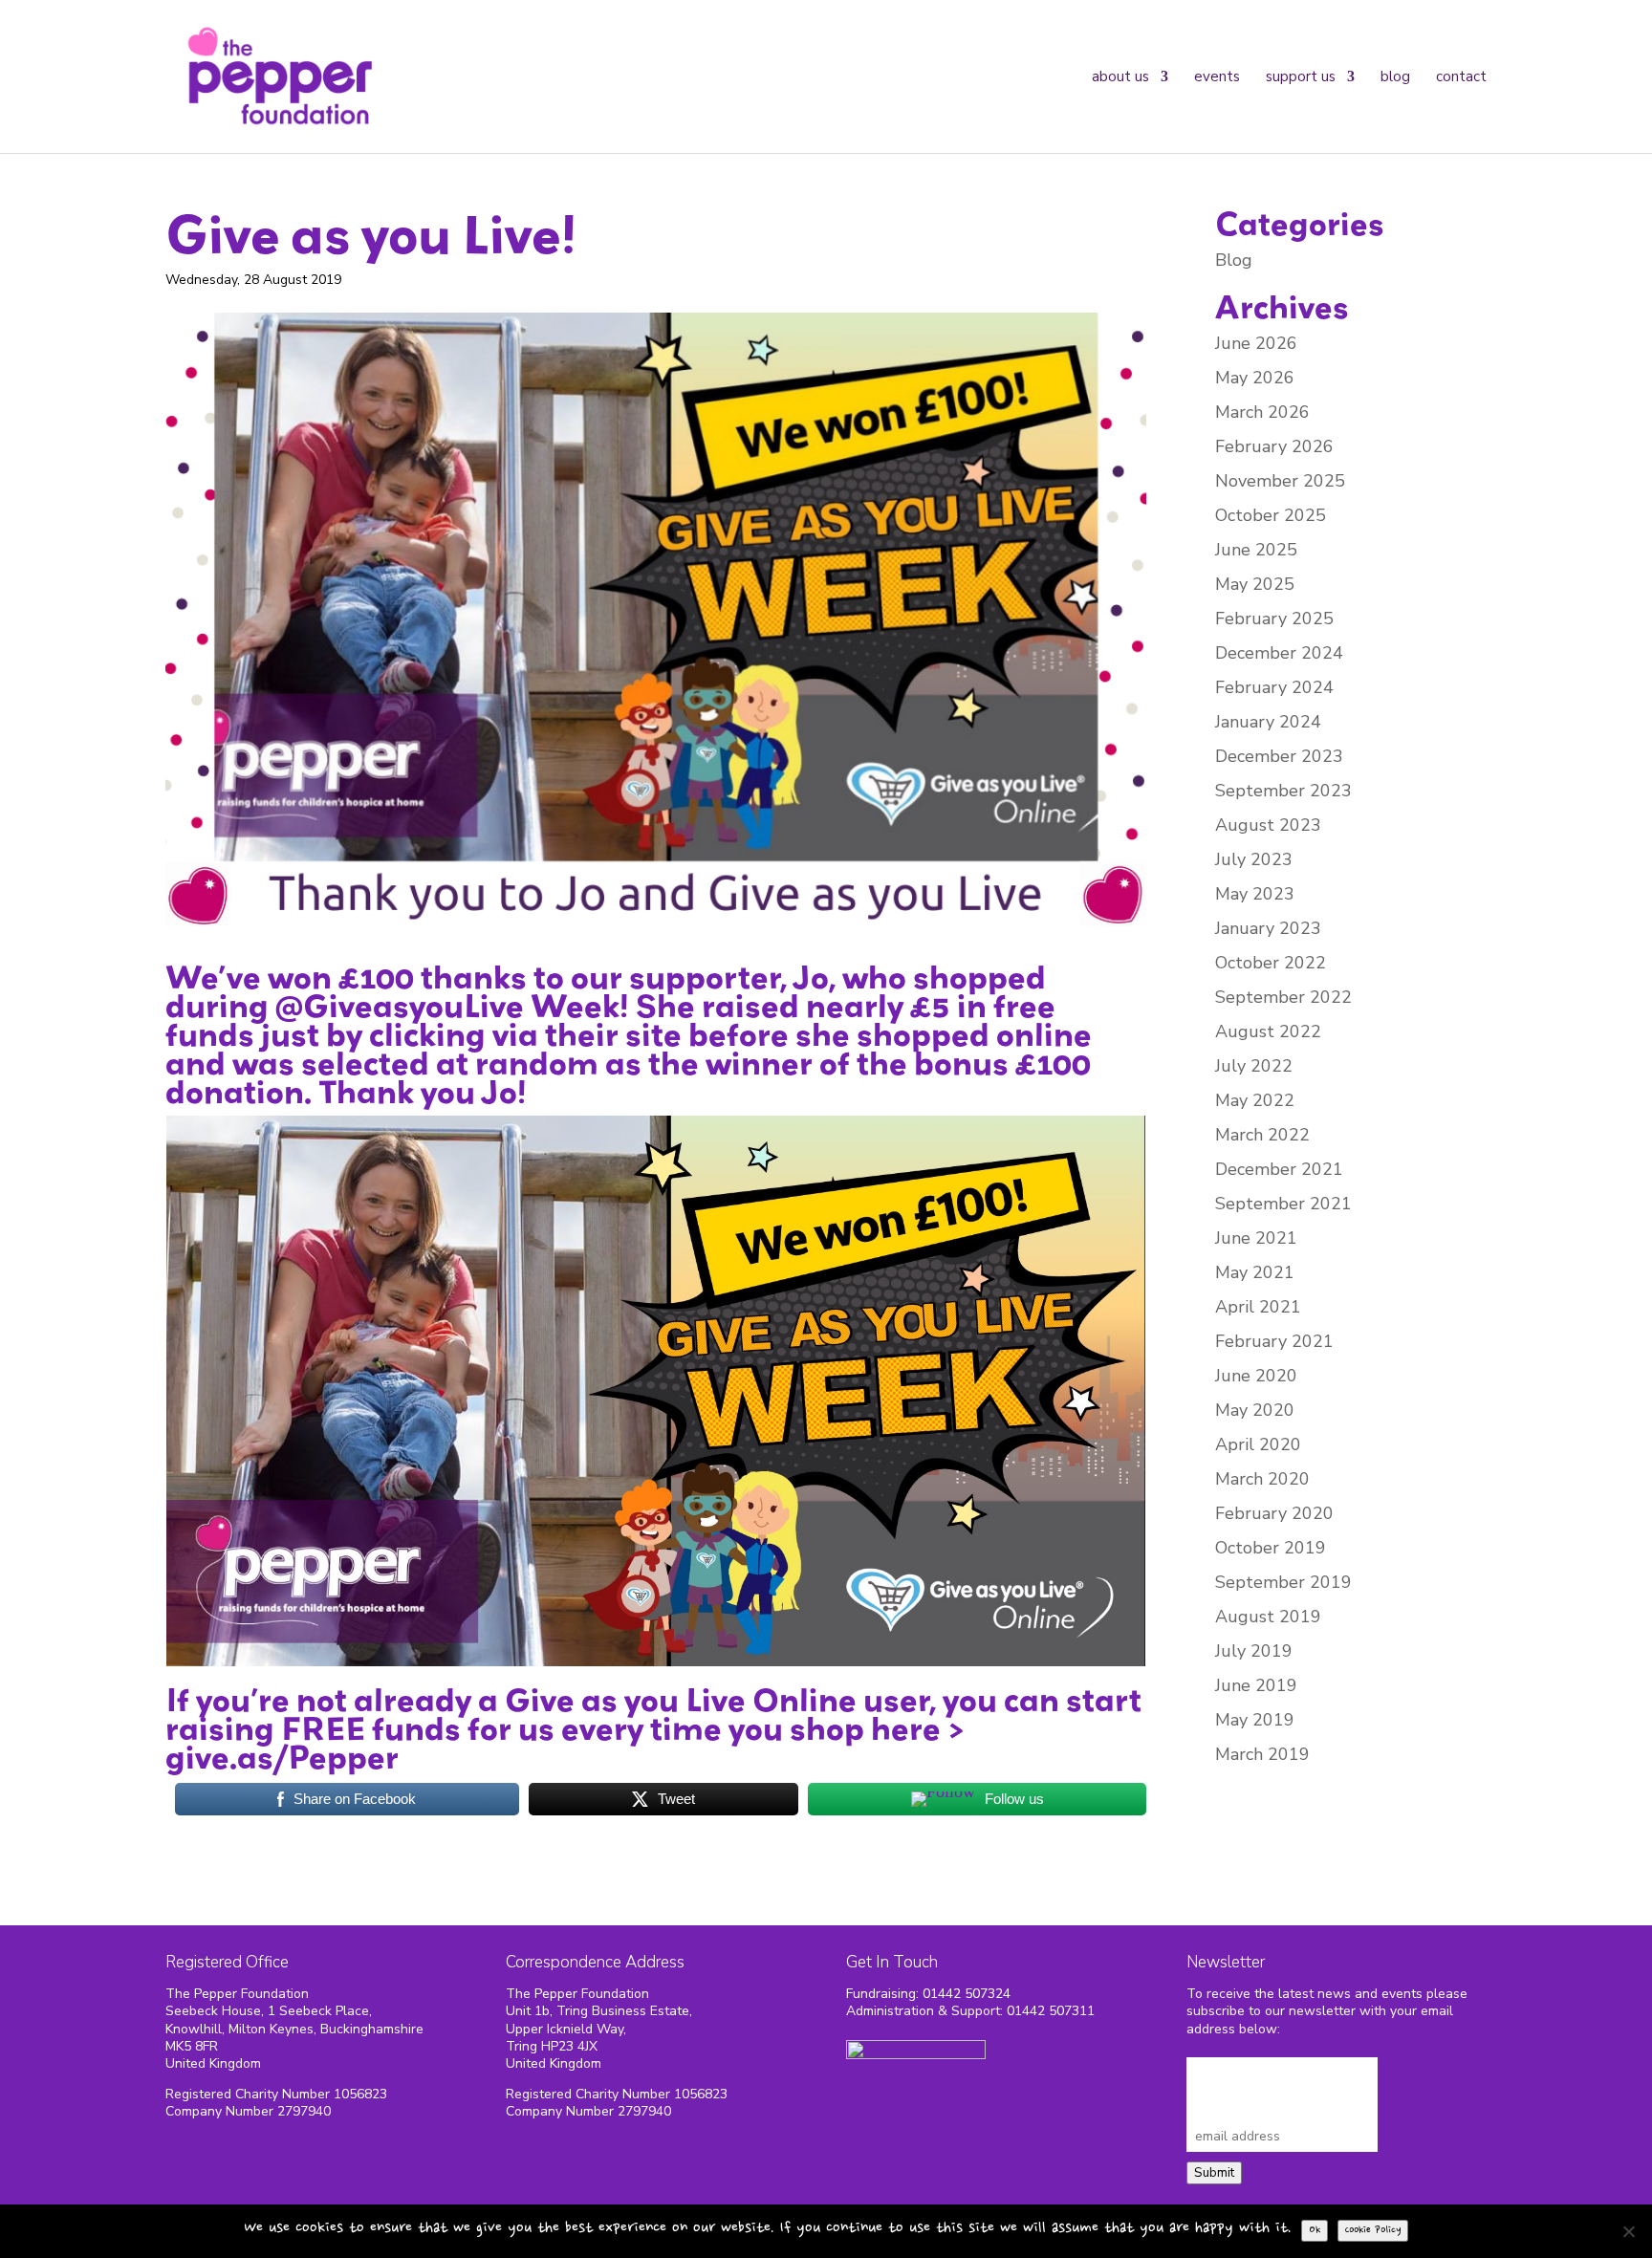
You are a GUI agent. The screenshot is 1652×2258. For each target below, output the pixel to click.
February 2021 (1274, 1341)
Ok (1315, 2230)
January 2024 (1268, 722)
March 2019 (1262, 1754)
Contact (1461, 76)
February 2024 (1274, 687)
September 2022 (1283, 997)
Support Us (1301, 76)
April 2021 (1258, 1307)
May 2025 (1255, 584)
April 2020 (1258, 1444)
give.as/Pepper (282, 1757)
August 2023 (1268, 825)
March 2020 (1262, 1479)
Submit (1214, 2173)
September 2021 (1283, 1204)
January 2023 (1268, 928)
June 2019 (1256, 1685)
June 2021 (1256, 1238)
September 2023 (1283, 791)
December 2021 (1279, 1169)
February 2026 (1274, 446)
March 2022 (1262, 1135)
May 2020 (1255, 1410)
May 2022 (1255, 1100)
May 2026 (1255, 378)
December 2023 (1279, 756)
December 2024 (1279, 653)
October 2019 (1271, 1548)
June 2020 (1256, 1376)
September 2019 (1283, 1582)
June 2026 (1256, 343)
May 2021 (1255, 1272)
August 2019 (1268, 1617)
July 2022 (1254, 1066)
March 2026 (1262, 412)
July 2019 (1254, 1651)
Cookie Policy (1373, 2230)
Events (1217, 76)
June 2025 (1256, 550)
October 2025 (1271, 515)
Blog (1395, 76)
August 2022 (1268, 1031)
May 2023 (1255, 894)
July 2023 (1254, 859)
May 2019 (1255, 1720)
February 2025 (1274, 619)
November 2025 (1280, 481)
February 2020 (1274, 1513)
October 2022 (1271, 963)
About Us (1120, 76)
